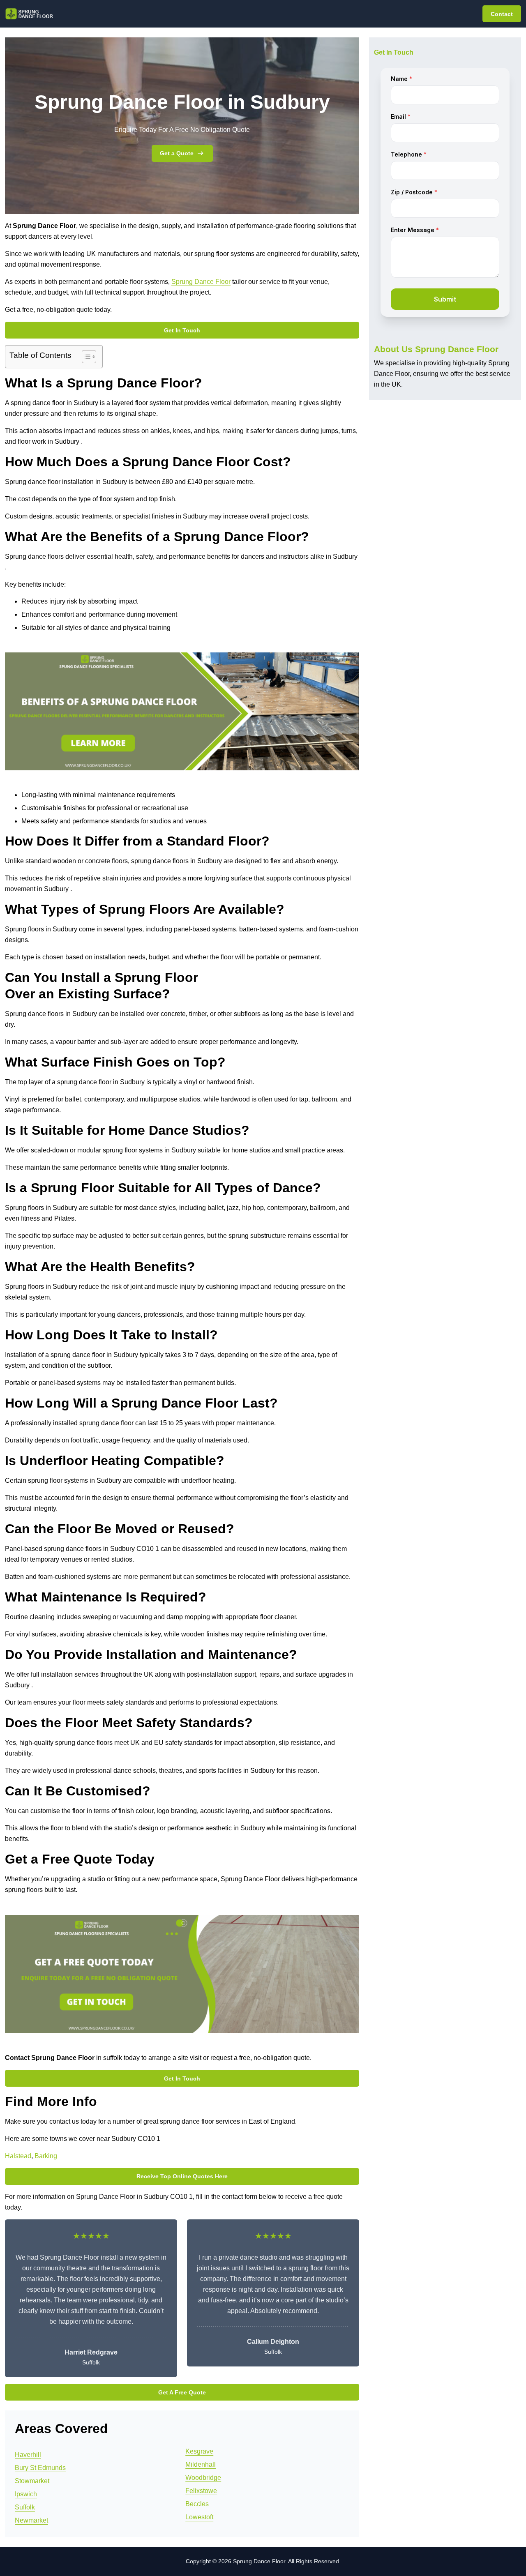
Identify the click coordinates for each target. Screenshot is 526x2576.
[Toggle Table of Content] (85, 357)
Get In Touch (182, 330)
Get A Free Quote (182, 2392)
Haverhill (28, 2455)
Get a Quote (177, 153)
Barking (46, 2156)
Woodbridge (203, 2478)
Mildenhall (201, 2464)
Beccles (197, 2504)
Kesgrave (199, 2451)
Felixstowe (201, 2491)
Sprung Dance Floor (201, 282)
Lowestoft (199, 2517)
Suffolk (25, 2507)
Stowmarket (32, 2481)
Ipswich (26, 2494)
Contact (502, 14)
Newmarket (31, 2520)
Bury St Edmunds (40, 2468)
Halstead (18, 2156)
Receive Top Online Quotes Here (182, 2176)
